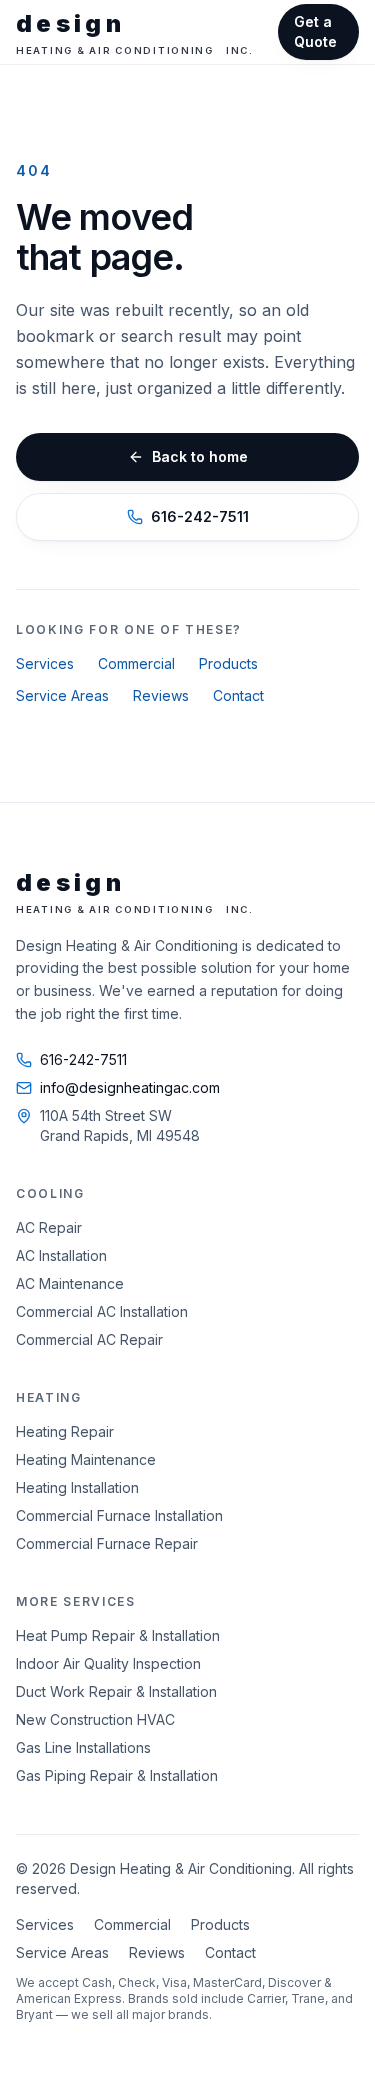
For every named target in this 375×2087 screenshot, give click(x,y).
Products (228, 663)
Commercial (136, 663)
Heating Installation (77, 1487)
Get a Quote (315, 31)
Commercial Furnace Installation (119, 1515)
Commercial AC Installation (102, 1311)
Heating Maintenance (86, 1459)
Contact (238, 695)
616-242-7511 (200, 516)
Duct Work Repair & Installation (116, 1691)
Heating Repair (65, 1431)
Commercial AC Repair (89, 1339)
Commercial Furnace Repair (107, 1543)
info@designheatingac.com (130, 1087)
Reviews (161, 695)
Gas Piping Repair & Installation (117, 1775)
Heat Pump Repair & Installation (118, 1635)
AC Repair (49, 1227)
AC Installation (61, 1255)
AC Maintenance (70, 1283)
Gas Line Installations (83, 1747)
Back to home (200, 456)
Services (45, 663)
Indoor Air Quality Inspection (108, 1663)
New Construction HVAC (95, 1719)
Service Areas (62, 695)
